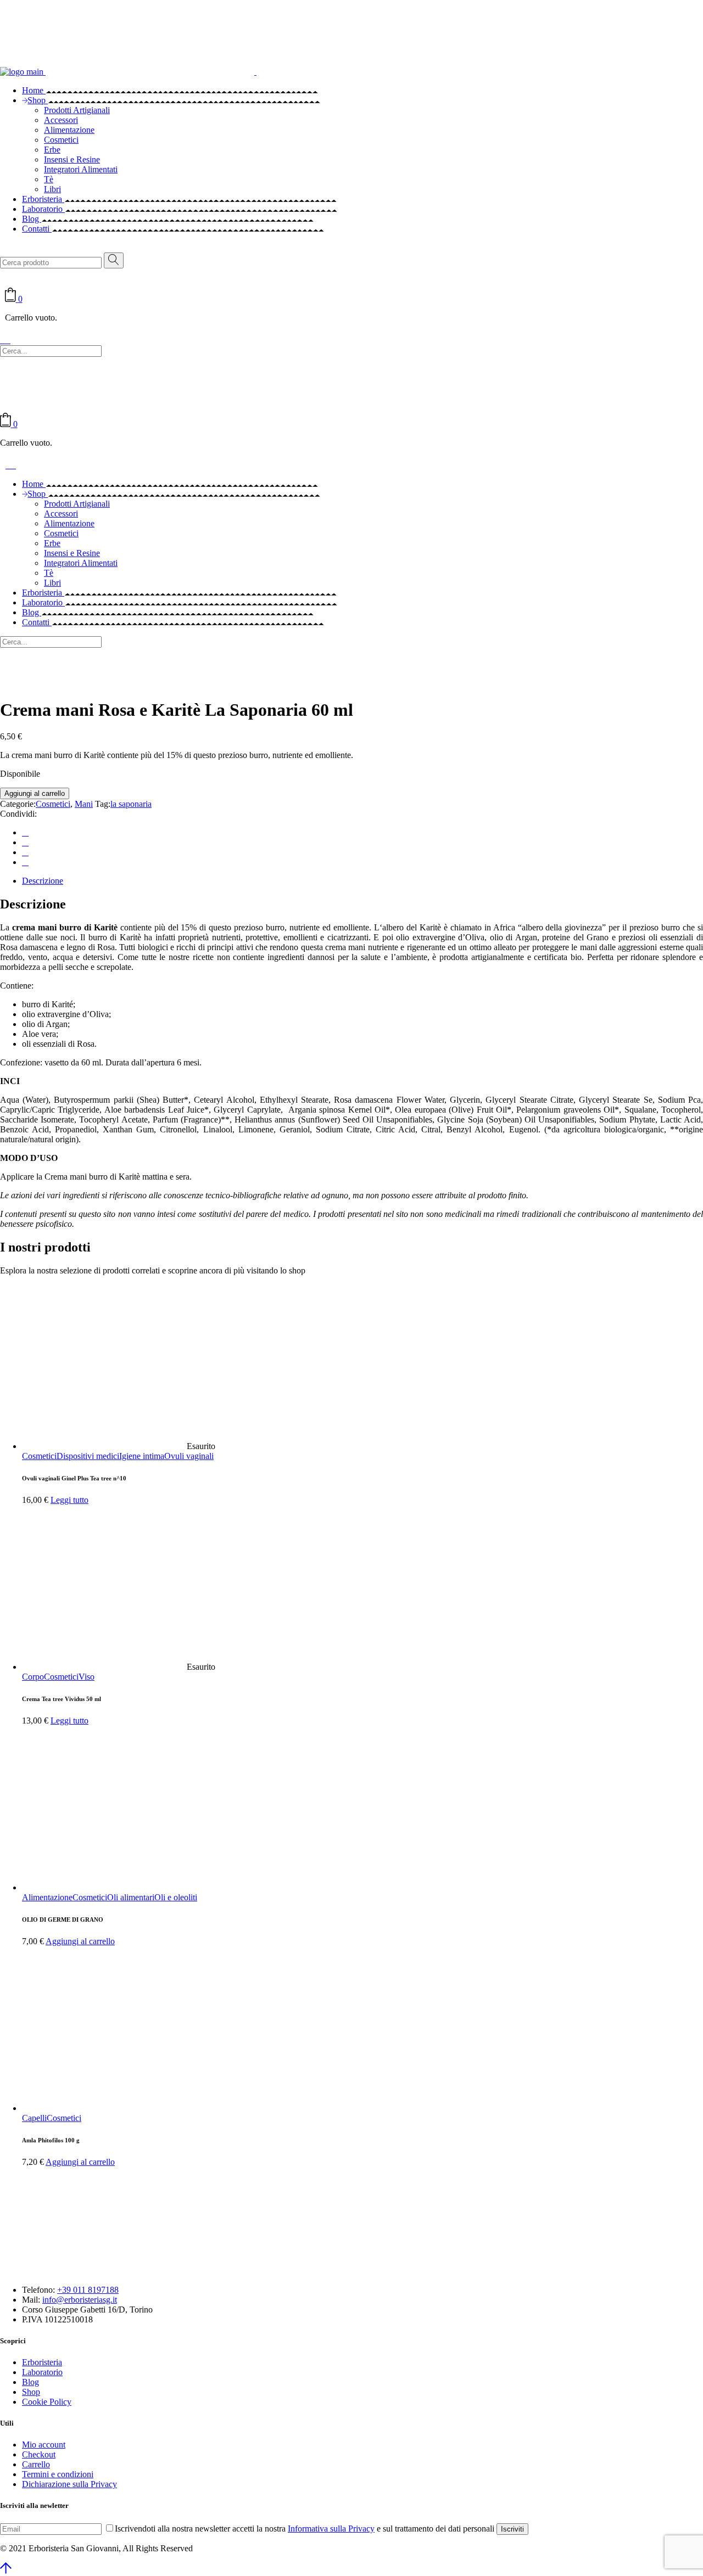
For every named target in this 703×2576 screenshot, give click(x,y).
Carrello (36, 2464)
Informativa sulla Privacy (331, 2529)
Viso (87, 1677)
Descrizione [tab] (43, 881)
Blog (30, 2382)
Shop (31, 2392)
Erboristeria (42, 2362)
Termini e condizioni (58, 2474)
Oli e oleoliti (176, 1897)
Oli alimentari (131, 1897)
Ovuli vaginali (189, 1456)
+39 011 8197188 (88, 2290)
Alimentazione (47, 1897)
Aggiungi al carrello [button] (80, 1941)
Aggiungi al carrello (35, 793)
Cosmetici (53, 804)
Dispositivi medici (88, 1456)
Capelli (34, 2118)
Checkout (39, 2454)
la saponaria (131, 804)
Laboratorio (42, 2372)
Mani (84, 804)
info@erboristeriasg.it (80, 2300)
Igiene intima (142, 1456)
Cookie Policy (47, 2402)
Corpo (33, 1677)
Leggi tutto (69, 1500)
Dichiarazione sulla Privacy (69, 2484)
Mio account (44, 2445)
